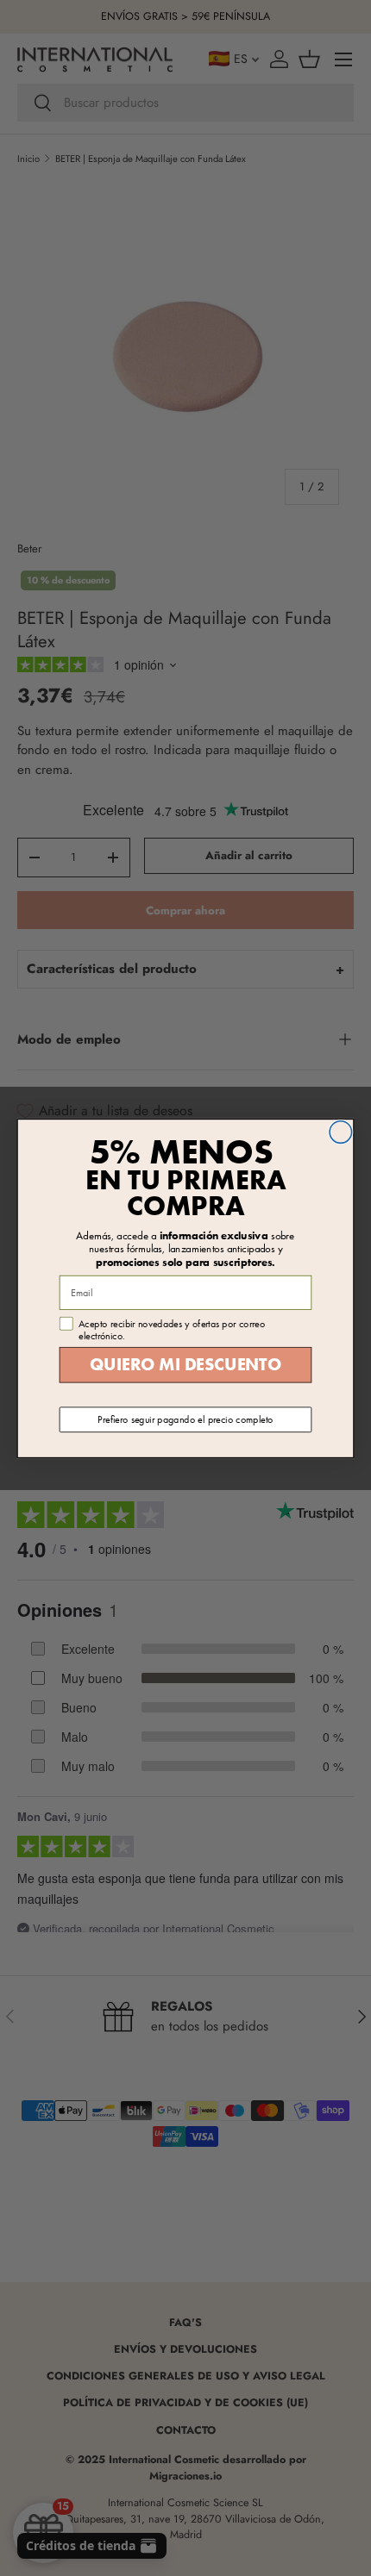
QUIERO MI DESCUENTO (185, 1365)
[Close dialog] (341, 1132)
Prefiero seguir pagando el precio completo (185, 1419)
